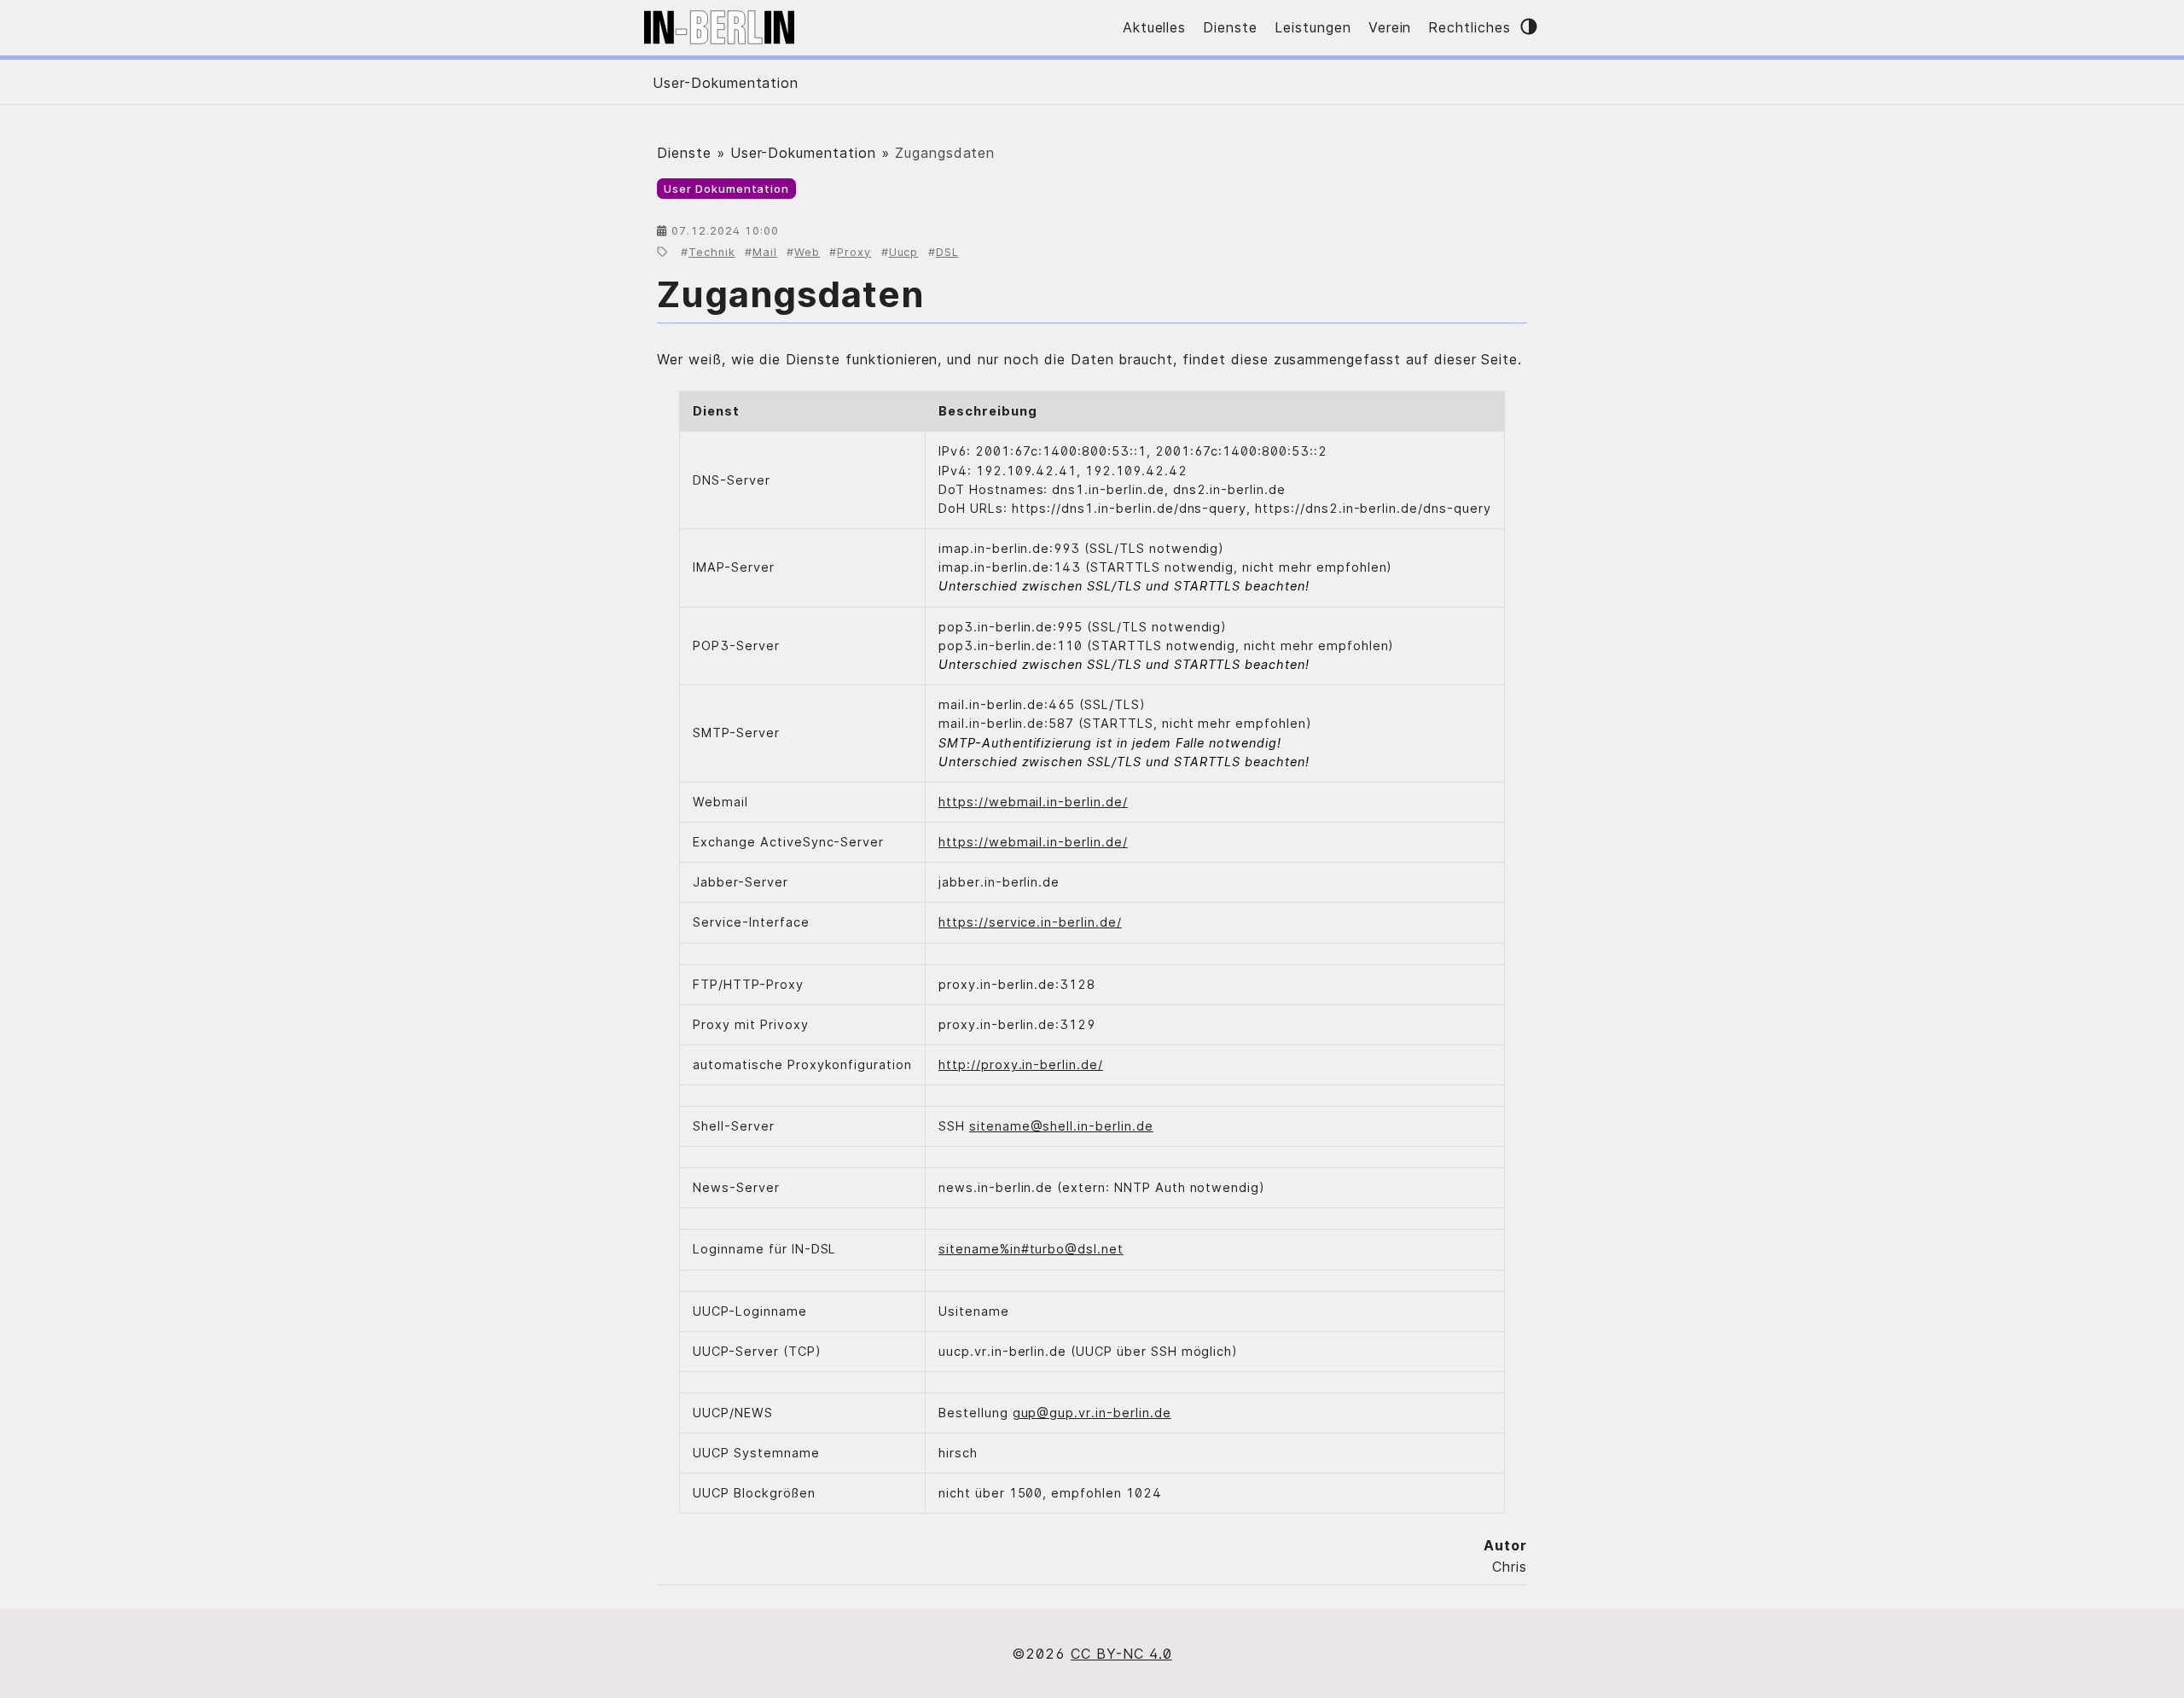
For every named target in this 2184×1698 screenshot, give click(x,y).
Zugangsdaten (790, 294)
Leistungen (1313, 27)
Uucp (904, 252)
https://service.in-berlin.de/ (1030, 922)
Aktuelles (1155, 27)
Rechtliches (1470, 27)
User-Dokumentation (726, 83)
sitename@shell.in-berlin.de (1061, 1126)
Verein (1390, 27)
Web (807, 252)
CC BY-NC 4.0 (1121, 1654)
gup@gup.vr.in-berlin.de (1092, 1413)
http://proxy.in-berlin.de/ (1021, 1064)
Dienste (1230, 27)
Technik (712, 252)
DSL (947, 252)
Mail (765, 252)
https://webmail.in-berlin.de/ (1033, 802)
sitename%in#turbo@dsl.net (1031, 1249)
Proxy (854, 252)
